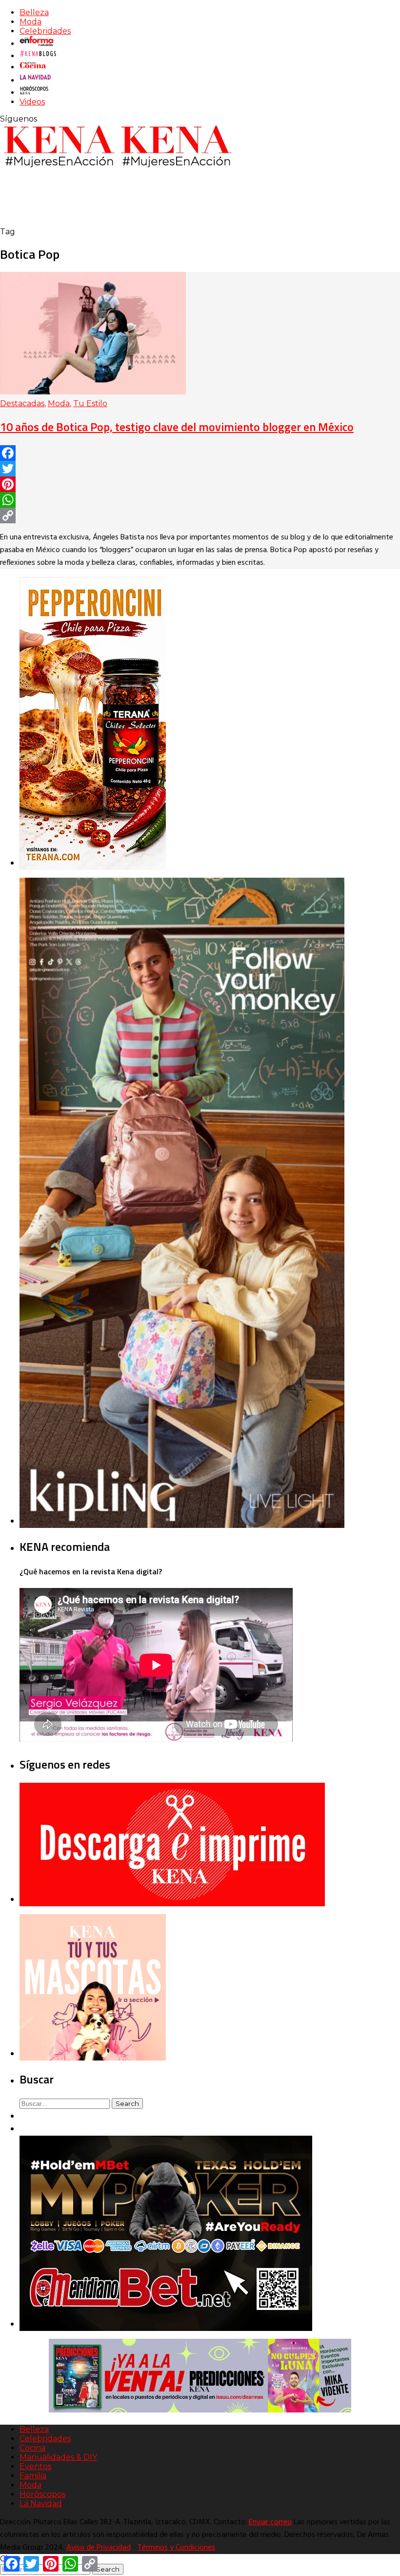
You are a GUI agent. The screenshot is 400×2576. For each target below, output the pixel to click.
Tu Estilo (90, 403)
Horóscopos (42, 2494)
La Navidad (41, 2504)
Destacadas (22, 403)
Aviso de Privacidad (99, 2548)
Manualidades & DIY (58, 2457)
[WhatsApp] (200, 500)
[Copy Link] (200, 515)
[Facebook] (200, 453)
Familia (33, 2476)
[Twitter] (200, 469)
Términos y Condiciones (176, 2548)
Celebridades (45, 31)
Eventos (35, 2466)
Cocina (32, 2448)
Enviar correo (270, 2522)
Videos (32, 102)
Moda (30, 22)
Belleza (34, 12)
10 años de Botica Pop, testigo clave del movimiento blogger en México (177, 427)
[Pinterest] (200, 484)
